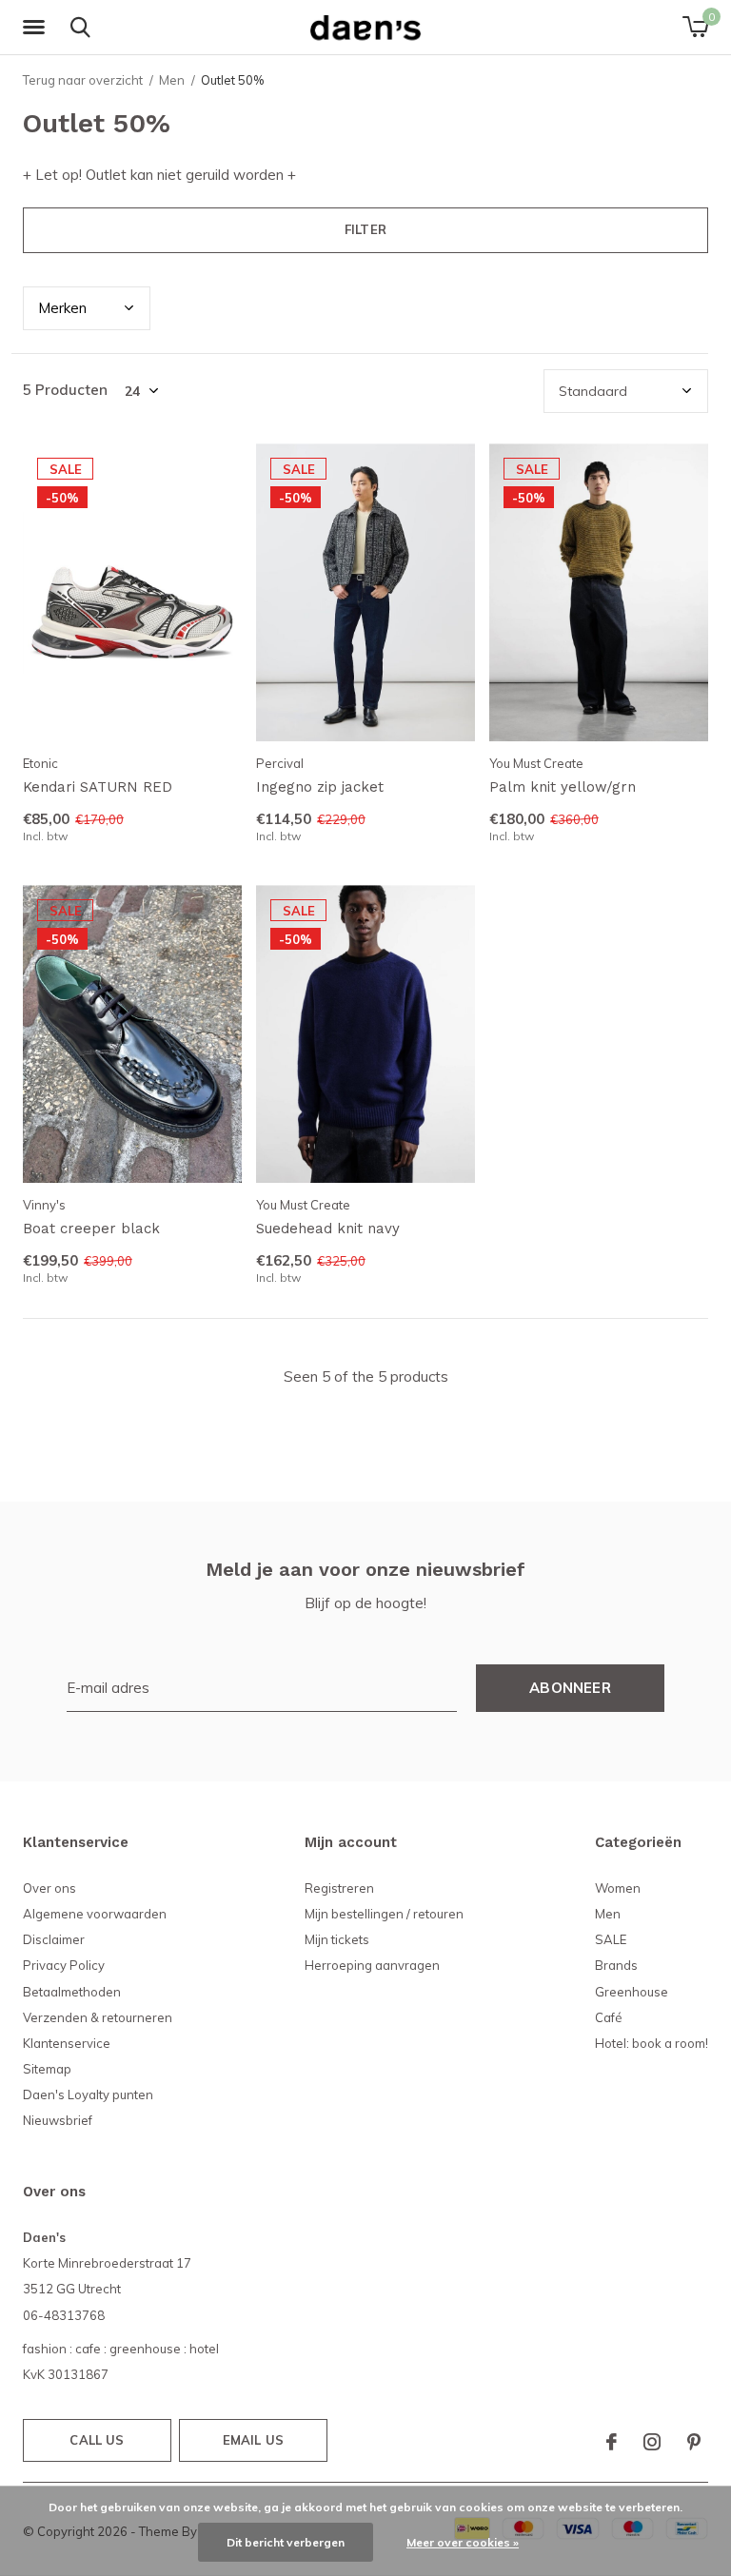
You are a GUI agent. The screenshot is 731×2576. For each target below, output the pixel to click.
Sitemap (47, 2069)
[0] (695, 27)
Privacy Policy (64, 1965)
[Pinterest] (694, 2442)
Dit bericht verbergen (286, 2542)
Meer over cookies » (463, 2542)
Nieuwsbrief (58, 2120)
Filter (365, 229)
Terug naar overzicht (83, 80)
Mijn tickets (337, 1939)
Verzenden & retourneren (98, 2017)
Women (618, 1888)
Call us (97, 2440)
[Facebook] (612, 2442)
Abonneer (570, 1688)
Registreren (339, 1888)
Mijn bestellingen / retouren (384, 1914)
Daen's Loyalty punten (88, 2094)
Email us (253, 2440)
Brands (616, 1965)
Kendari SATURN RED (98, 787)
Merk (62, 308)
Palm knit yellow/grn (563, 787)
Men (172, 80)
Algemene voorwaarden (95, 1914)
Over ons (49, 1888)
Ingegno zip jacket (320, 787)
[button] (37, 28)
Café (609, 2017)
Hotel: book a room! (652, 2043)
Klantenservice (67, 2043)
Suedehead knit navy (328, 1229)
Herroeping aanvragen (372, 1965)
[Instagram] (652, 2442)
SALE (611, 1939)
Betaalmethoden (72, 1992)
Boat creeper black (91, 1229)
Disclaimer (54, 1939)
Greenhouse (632, 1992)
